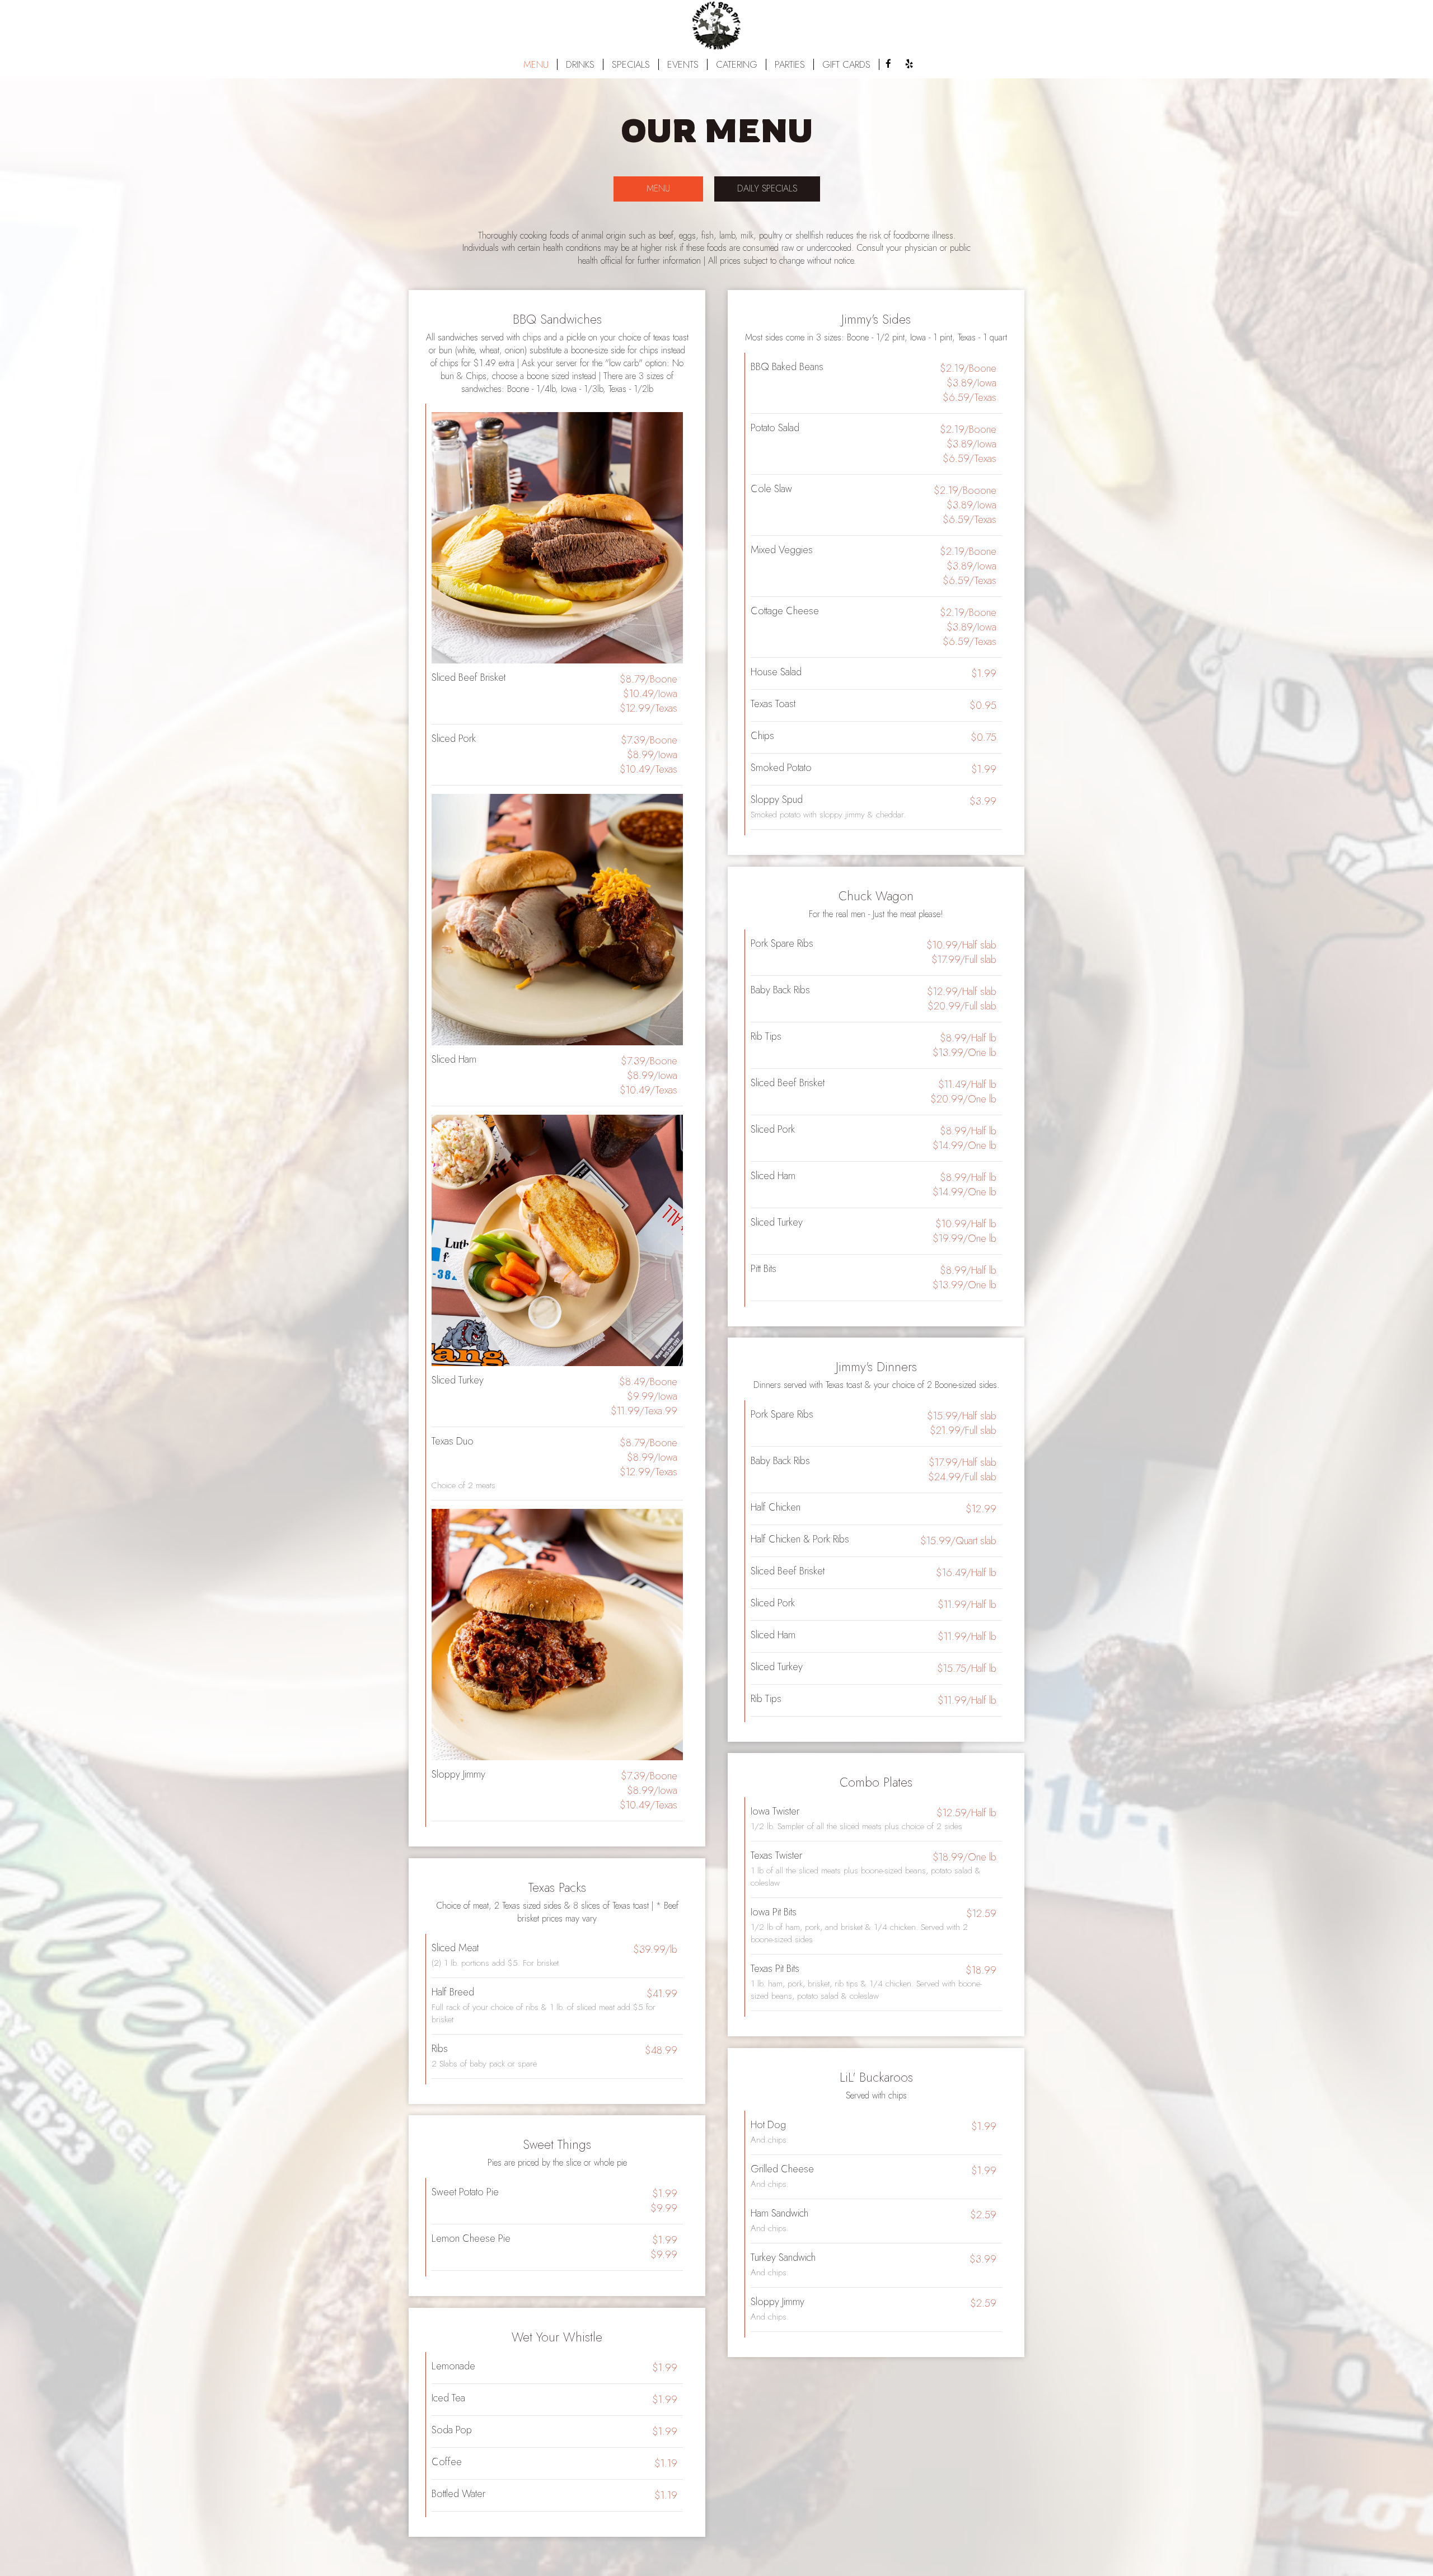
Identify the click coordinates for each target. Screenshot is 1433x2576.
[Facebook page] (888, 64)
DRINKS (580, 64)
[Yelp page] (909, 64)
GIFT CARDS (846, 64)
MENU (536, 64)
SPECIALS (631, 64)
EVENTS (683, 64)
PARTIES (790, 64)
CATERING (737, 64)
